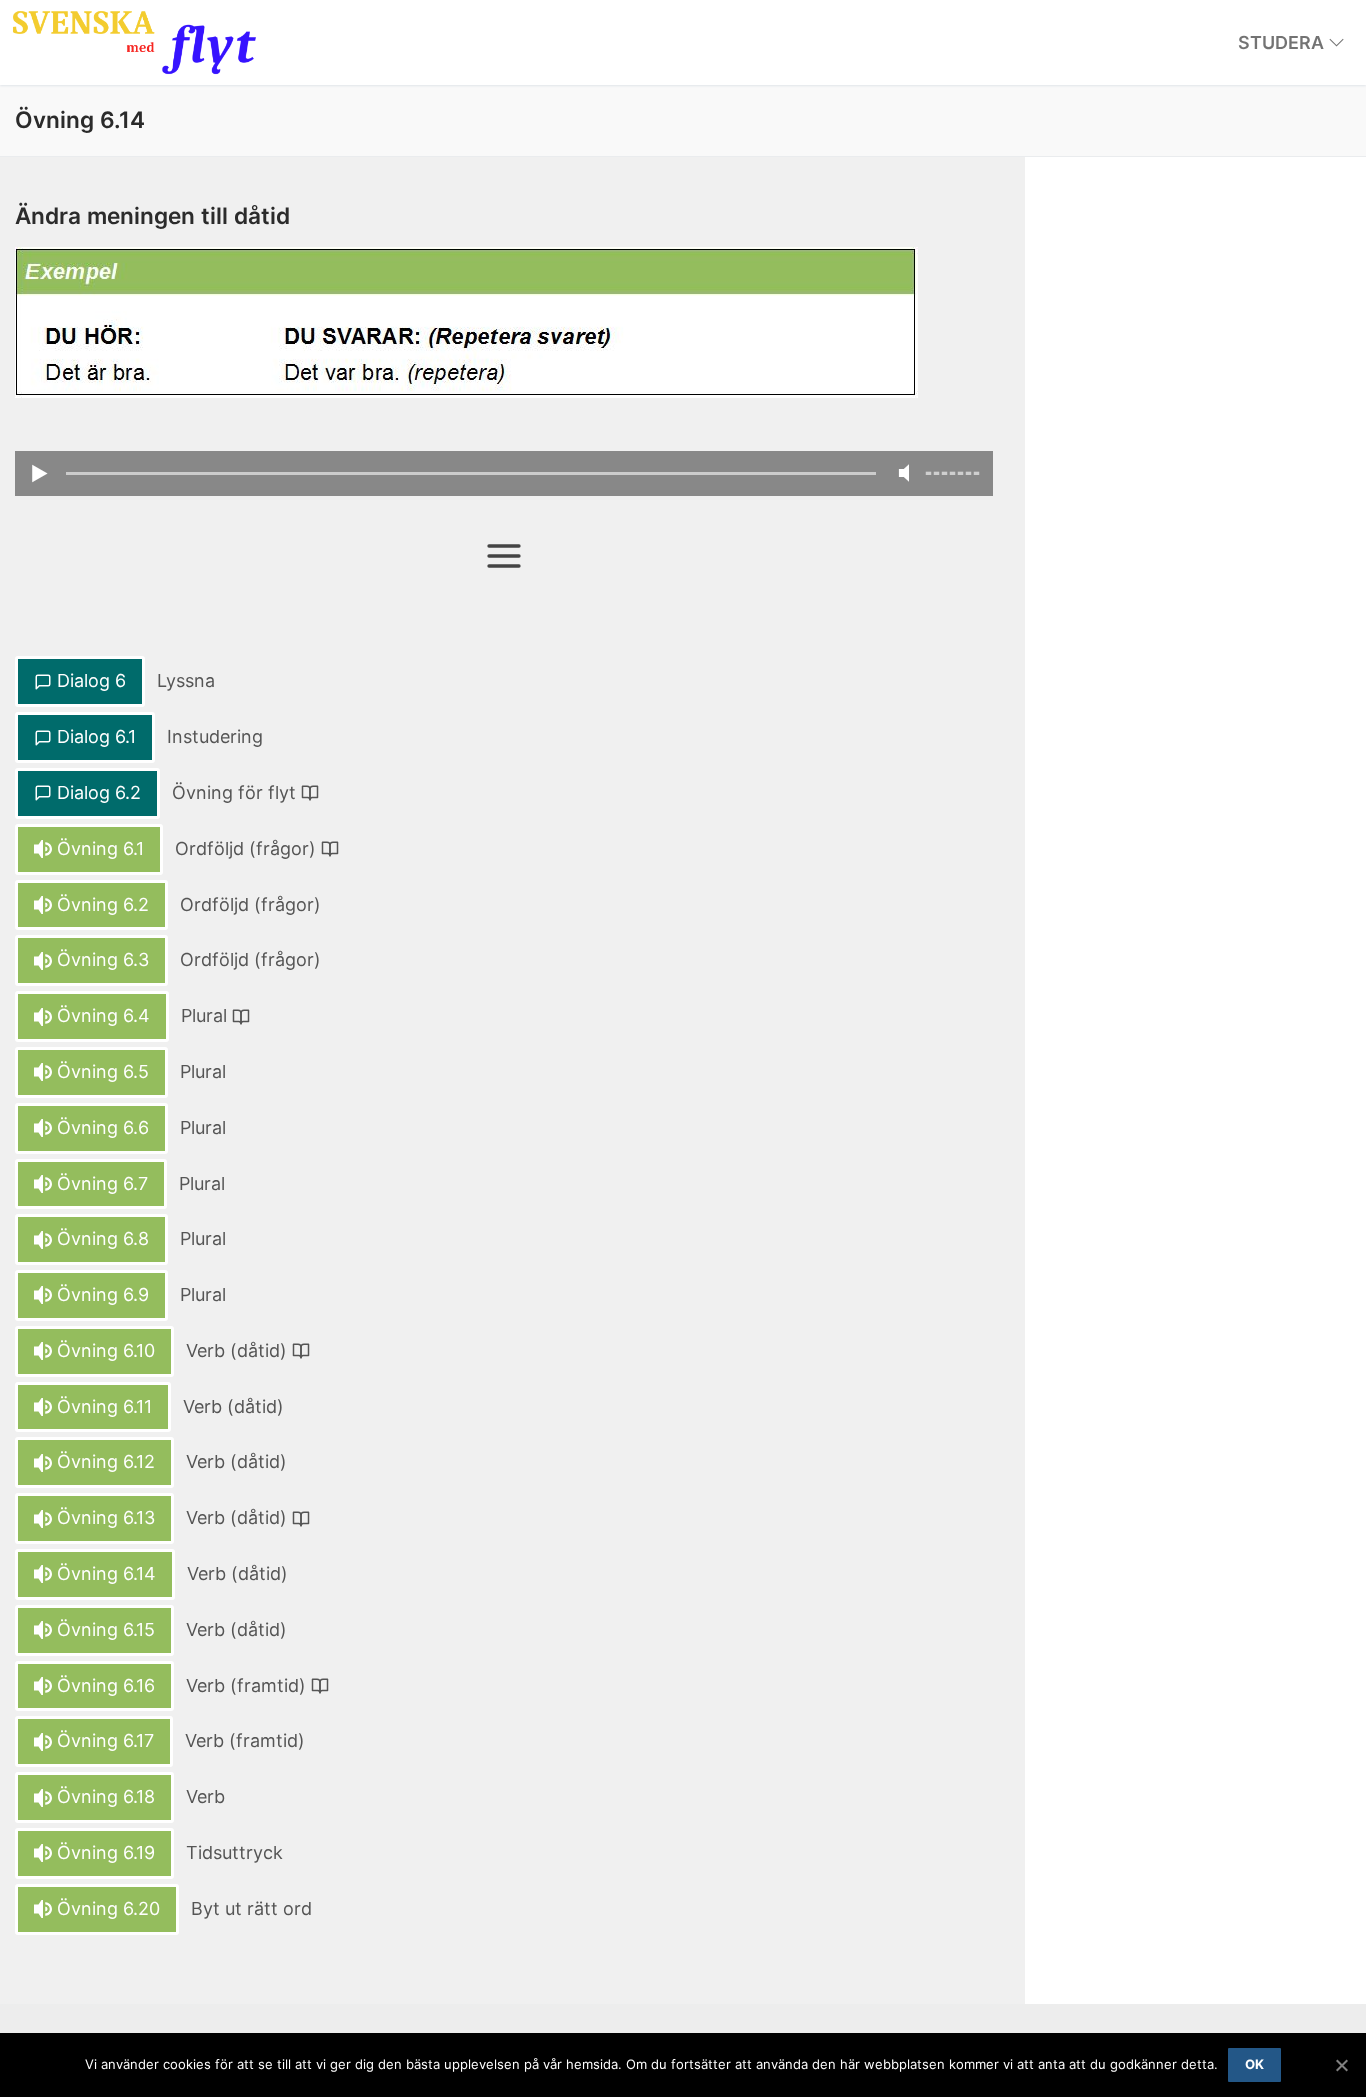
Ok (1255, 2064)
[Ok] (1341, 2065)
